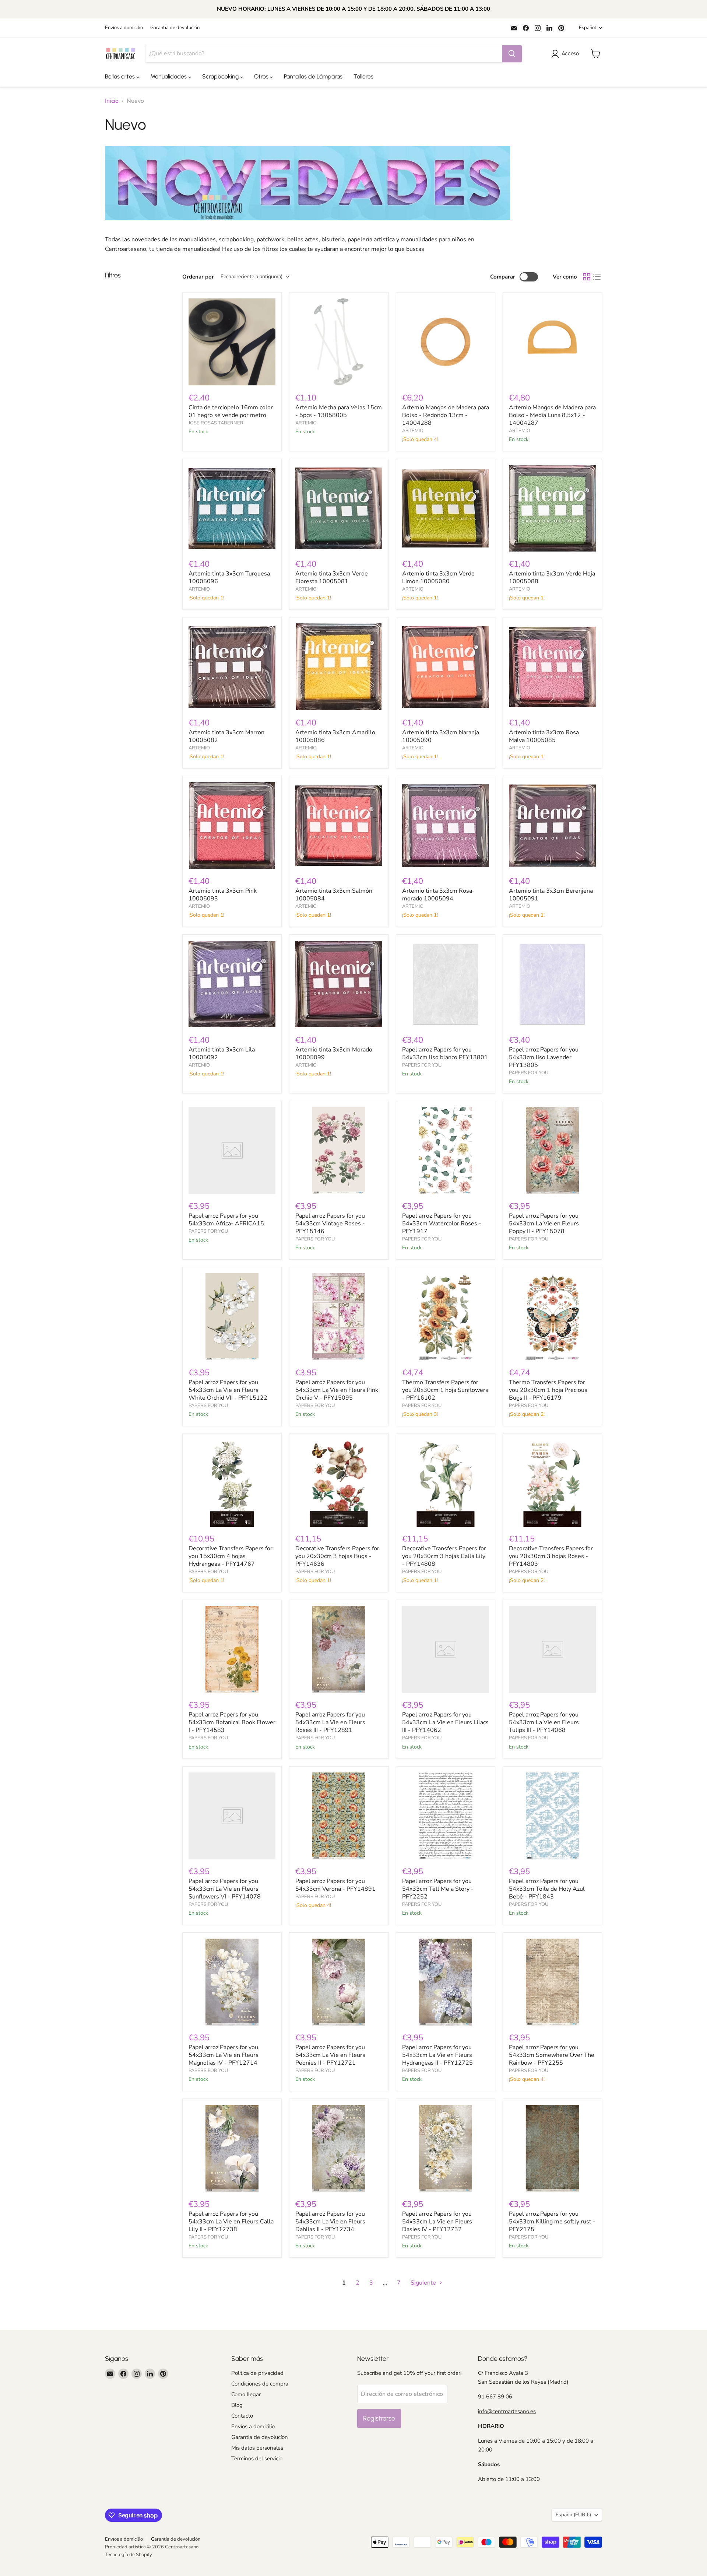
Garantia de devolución (175, 28)
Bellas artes (121, 76)
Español (588, 28)
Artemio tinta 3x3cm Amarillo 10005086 (335, 736)
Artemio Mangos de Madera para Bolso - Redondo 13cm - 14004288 (446, 415)
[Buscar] (512, 54)
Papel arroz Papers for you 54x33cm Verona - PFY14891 (335, 1885)
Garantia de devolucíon (260, 2437)
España (573, 2515)
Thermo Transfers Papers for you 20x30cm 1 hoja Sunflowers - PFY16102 (445, 1390)
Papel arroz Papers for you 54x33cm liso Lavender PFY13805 (544, 1057)
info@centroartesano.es (507, 2411)
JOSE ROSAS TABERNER (216, 423)
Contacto (242, 2416)
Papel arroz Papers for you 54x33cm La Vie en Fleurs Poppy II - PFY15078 (544, 1224)
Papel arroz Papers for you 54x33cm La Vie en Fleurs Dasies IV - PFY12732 (437, 2222)
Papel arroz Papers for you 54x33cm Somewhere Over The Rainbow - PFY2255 (552, 2055)
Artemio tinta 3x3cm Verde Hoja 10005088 (552, 577)
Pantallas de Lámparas (313, 76)
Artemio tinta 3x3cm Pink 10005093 (223, 895)
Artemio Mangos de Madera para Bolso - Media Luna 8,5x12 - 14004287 (552, 415)
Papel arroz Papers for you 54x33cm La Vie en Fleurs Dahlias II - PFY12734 (330, 2222)
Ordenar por (198, 277)
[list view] (597, 277)
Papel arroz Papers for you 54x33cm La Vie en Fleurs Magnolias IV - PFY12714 (224, 2055)
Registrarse (379, 2418)
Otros (262, 76)
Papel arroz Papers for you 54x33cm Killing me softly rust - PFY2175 (552, 2222)
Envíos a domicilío (253, 2426)
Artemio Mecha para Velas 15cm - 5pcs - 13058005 (339, 411)
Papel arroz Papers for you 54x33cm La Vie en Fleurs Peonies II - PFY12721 (330, 2055)
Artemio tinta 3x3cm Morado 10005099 (334, 1053)
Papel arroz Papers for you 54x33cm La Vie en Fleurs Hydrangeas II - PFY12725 (437, 2055)
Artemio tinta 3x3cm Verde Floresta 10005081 (332, 577)
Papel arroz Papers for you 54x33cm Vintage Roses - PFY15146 (330, 1224)
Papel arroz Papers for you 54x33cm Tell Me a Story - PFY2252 (438, 1889)
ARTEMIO (306, 423)
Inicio (112, 101)
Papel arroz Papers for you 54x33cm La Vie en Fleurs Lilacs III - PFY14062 (445, 1722)
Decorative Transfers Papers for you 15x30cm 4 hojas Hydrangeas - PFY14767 (231, 1556)
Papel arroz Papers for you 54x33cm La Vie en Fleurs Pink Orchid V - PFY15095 (337, 1390)
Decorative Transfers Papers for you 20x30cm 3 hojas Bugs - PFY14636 (337, 1556)
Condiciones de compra (260, 2384)
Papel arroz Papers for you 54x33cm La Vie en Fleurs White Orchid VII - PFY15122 (228, 1390)
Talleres (363, 76)
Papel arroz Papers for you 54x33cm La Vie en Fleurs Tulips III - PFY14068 (544, 1722)
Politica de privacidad (257, 2373)
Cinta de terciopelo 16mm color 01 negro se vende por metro (231, 411)
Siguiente (424, 2283)
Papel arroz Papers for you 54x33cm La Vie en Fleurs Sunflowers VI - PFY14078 (225, 1889)
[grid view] (587, 277)
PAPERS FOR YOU (422, 1065)
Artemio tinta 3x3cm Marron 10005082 (226, 736)
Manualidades (169, 76)
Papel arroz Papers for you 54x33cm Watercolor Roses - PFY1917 (442, 1224)
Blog (237, 2405)
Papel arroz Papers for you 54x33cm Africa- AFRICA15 (226, 1220)
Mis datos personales (257, 2448)
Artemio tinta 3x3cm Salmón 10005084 (334, 895)
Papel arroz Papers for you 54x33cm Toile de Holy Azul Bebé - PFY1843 (547, 1889)
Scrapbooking (221, 76)
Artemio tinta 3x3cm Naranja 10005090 (441, 736)
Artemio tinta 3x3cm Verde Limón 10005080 (438, 577)
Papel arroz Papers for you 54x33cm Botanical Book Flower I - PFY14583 (232, 1722)
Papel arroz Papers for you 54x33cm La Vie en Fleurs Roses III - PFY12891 (330, 1722)
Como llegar (246, 2394)
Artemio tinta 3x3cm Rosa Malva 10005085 (544, 736)
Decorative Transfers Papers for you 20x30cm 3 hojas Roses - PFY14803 (551, 1556)
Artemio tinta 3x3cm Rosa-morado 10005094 (438, 895)
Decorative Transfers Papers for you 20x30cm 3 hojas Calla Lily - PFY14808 (444, 1556)
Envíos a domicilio (124, 28)
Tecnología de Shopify (129, 2555)
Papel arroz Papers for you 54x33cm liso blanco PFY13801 (445, 1053)
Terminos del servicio (257, 2458)
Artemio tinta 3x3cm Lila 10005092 (222, 1053)
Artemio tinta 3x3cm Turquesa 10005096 (229, 577)
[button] (567, 54)
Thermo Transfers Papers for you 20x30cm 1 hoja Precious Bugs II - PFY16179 (548, 1390)
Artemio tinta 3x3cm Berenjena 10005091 (551, 895)
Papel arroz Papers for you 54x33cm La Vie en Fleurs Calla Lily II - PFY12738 (231, 2222)
